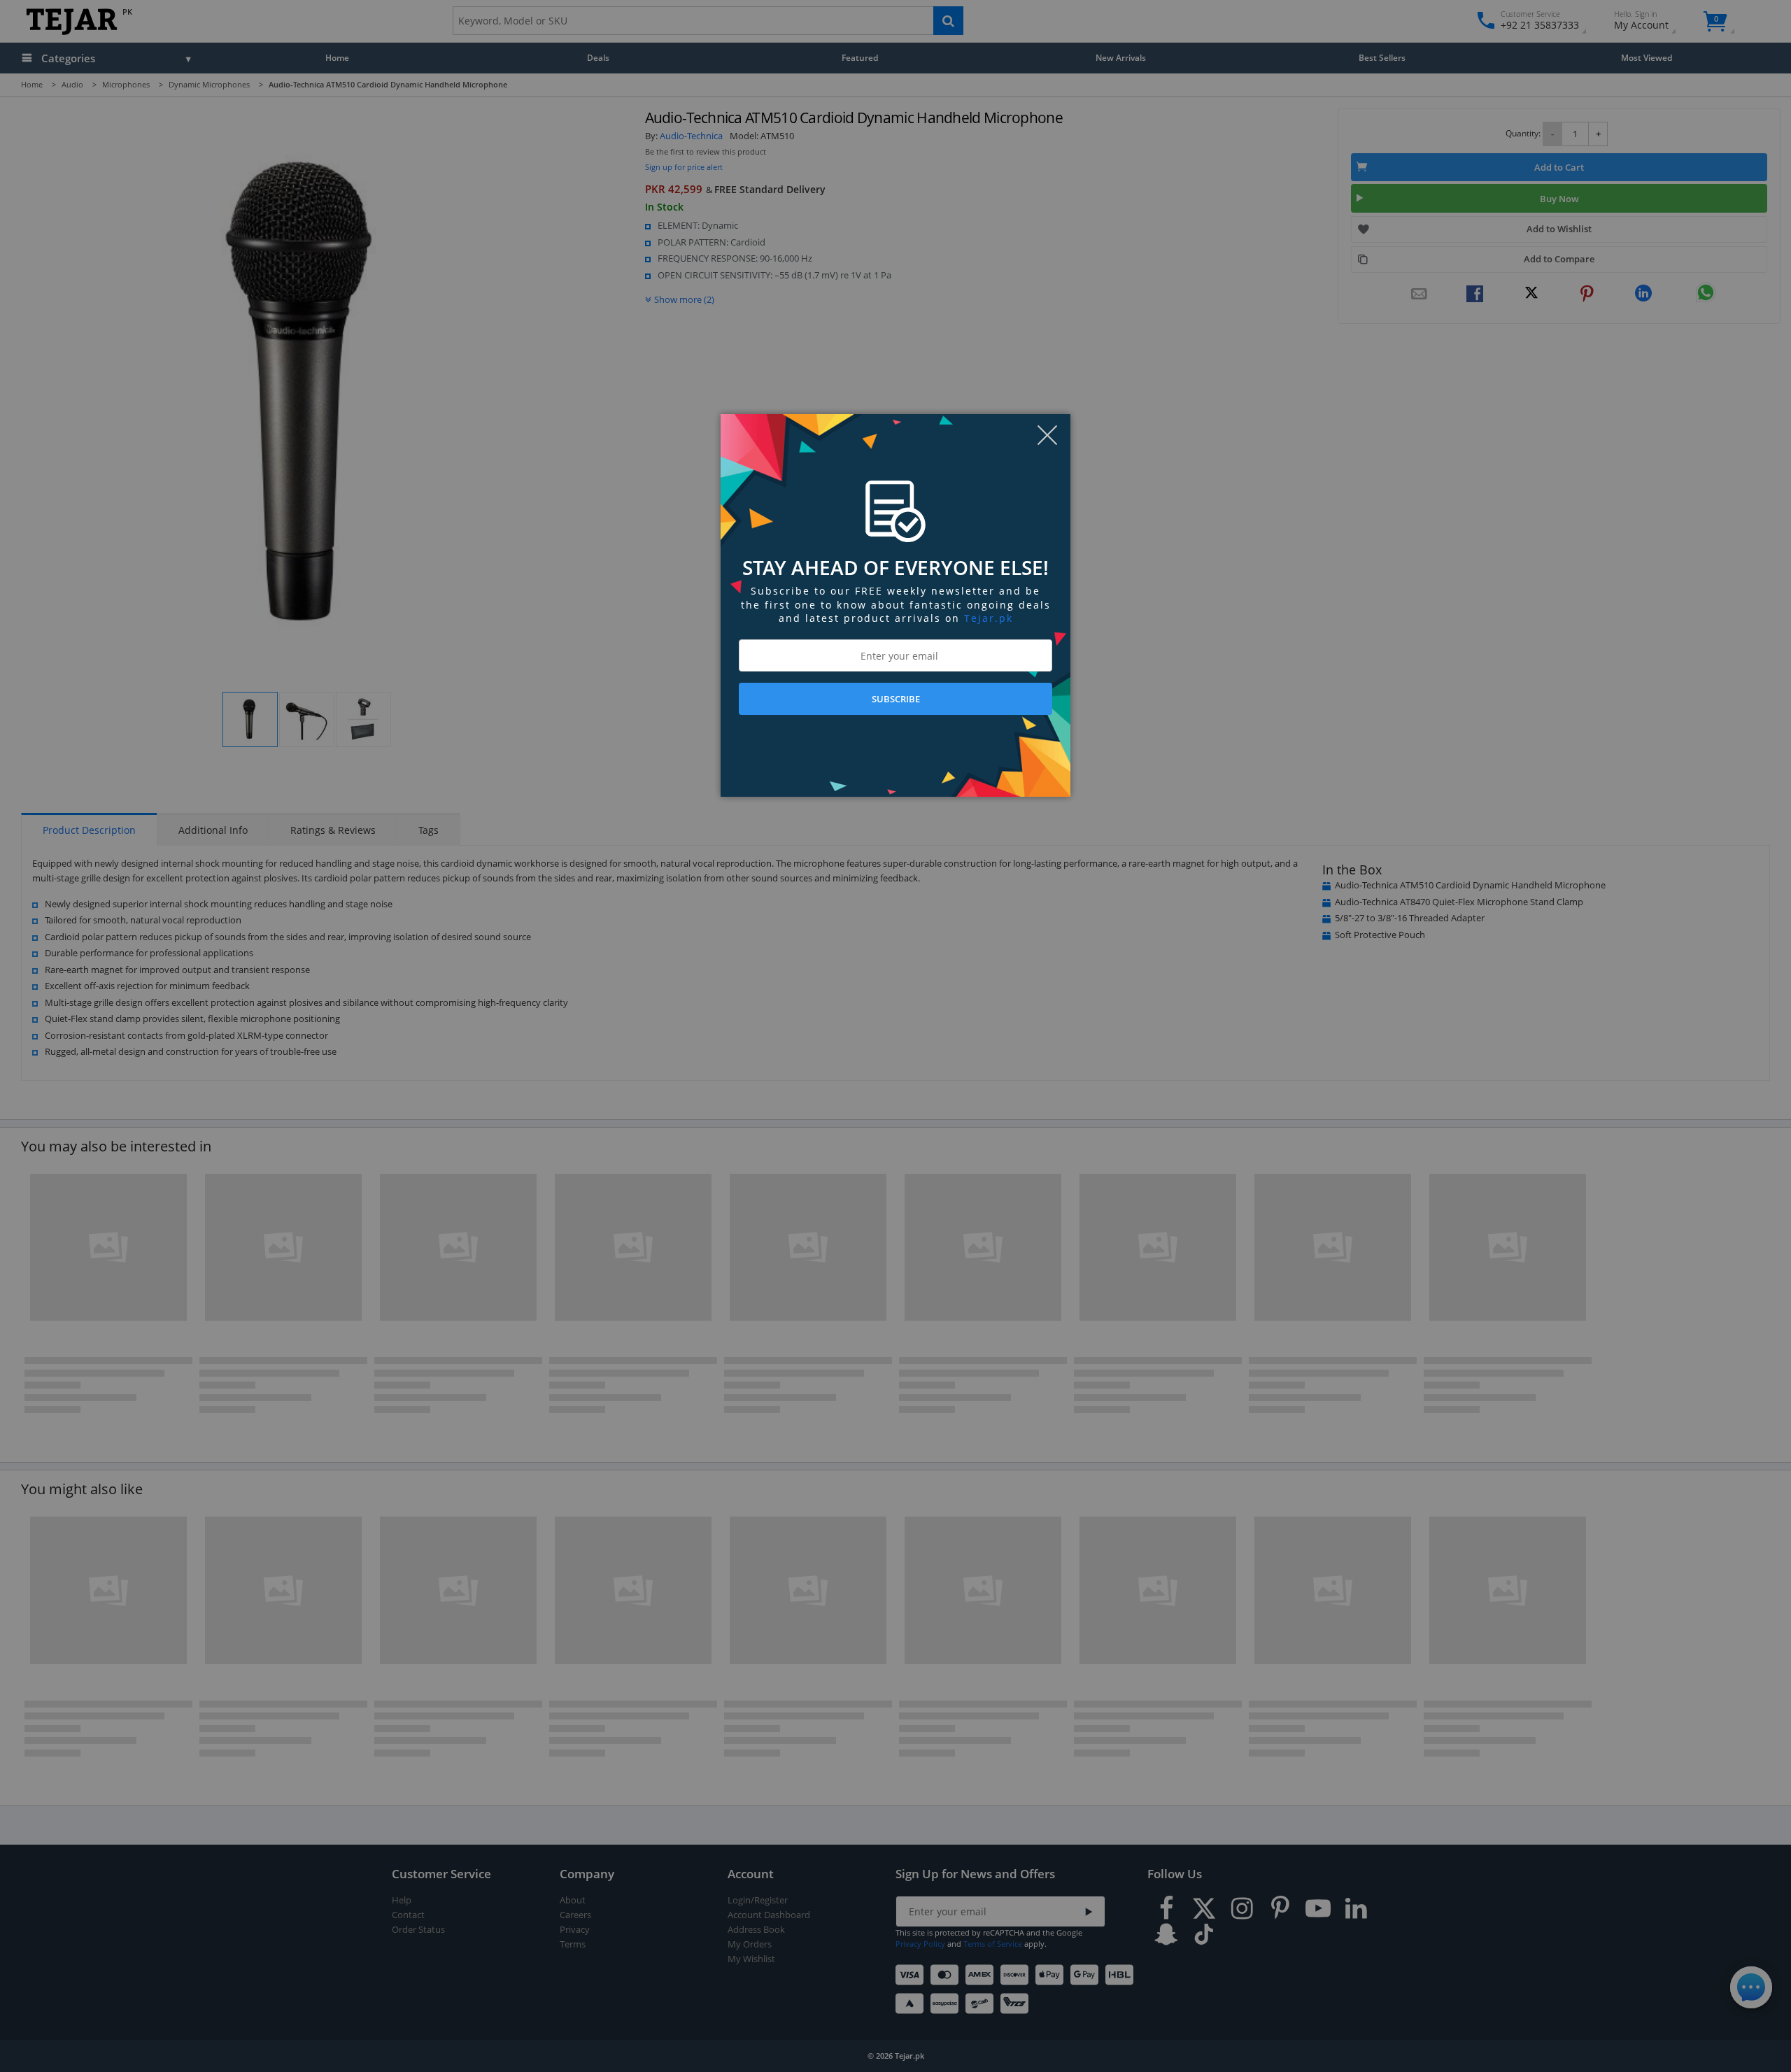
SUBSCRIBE (896, 699)
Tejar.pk (989, 618)
